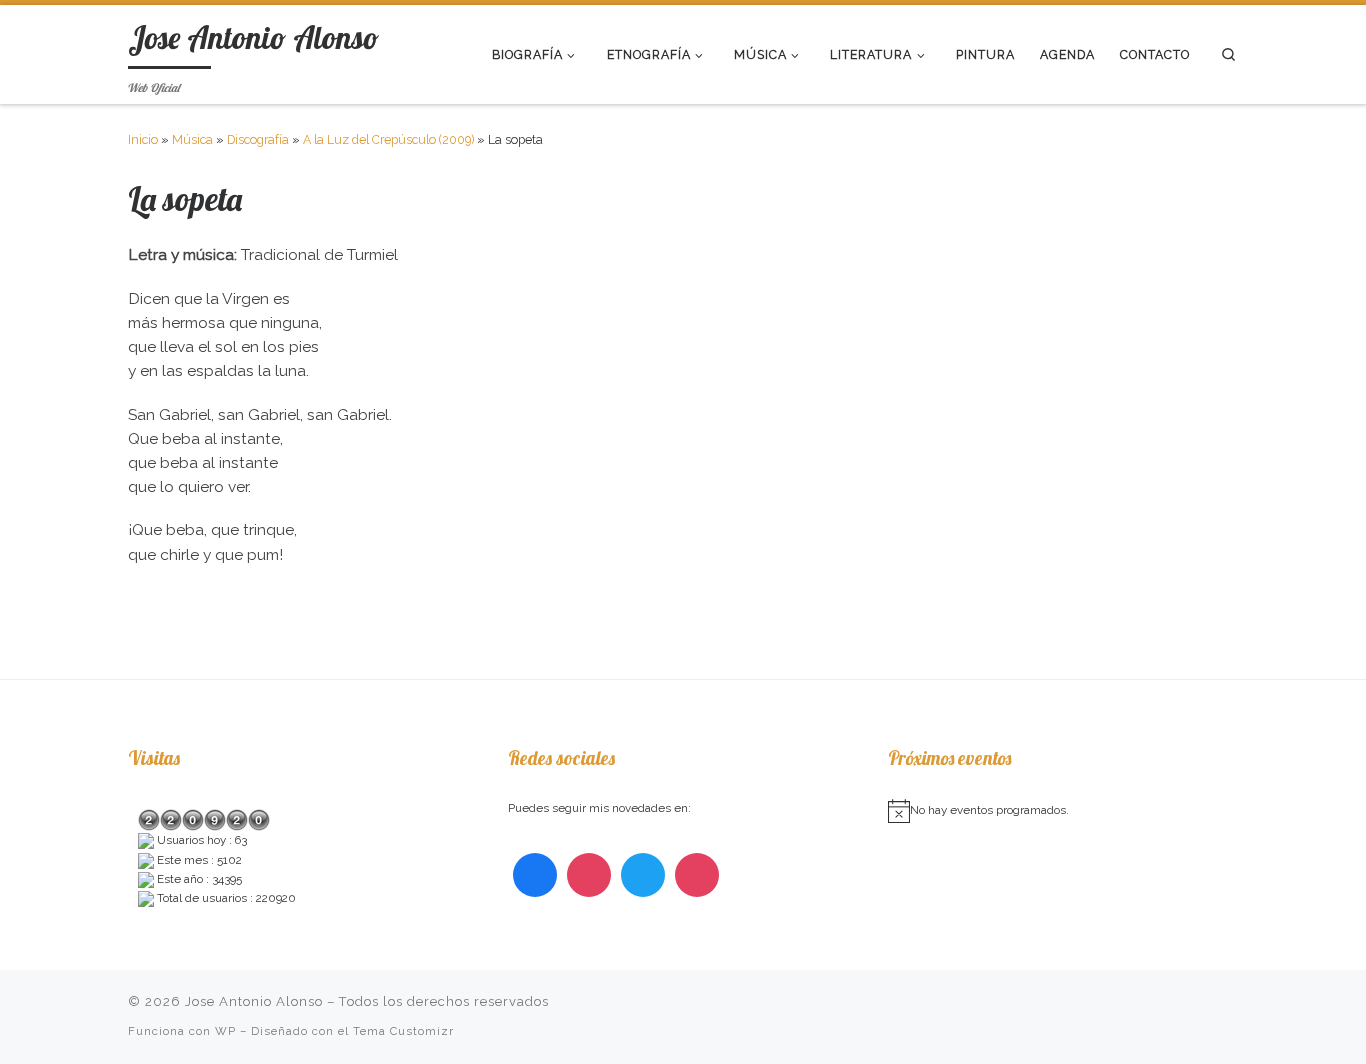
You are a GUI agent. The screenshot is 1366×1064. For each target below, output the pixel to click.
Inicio (143, 139)
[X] (643, 875)
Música (192, 139)
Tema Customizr (403, 1031)
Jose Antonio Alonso (254, 1001)
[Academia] (697, 875)
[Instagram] (589, 875)
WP (225, 1031)
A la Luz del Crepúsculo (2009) (388, 139)
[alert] (1063, 811)
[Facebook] (535, 875)
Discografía (258, 139)
